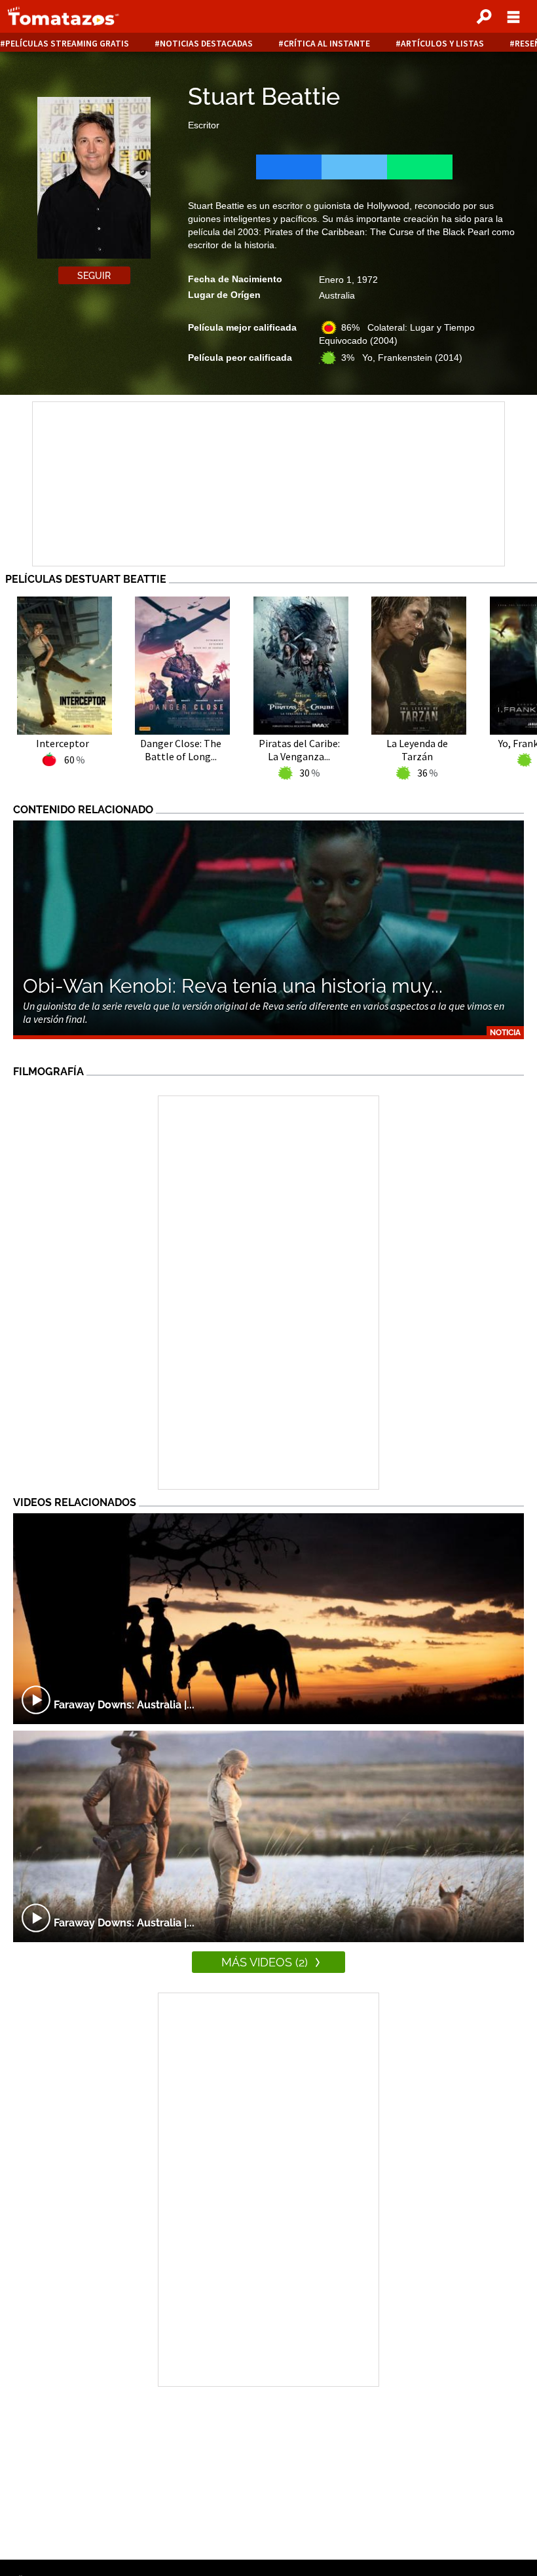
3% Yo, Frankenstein (402, 358)
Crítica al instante (327, 44)
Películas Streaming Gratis (67, 44)
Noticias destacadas (206, 44)
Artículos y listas (442, 44)
